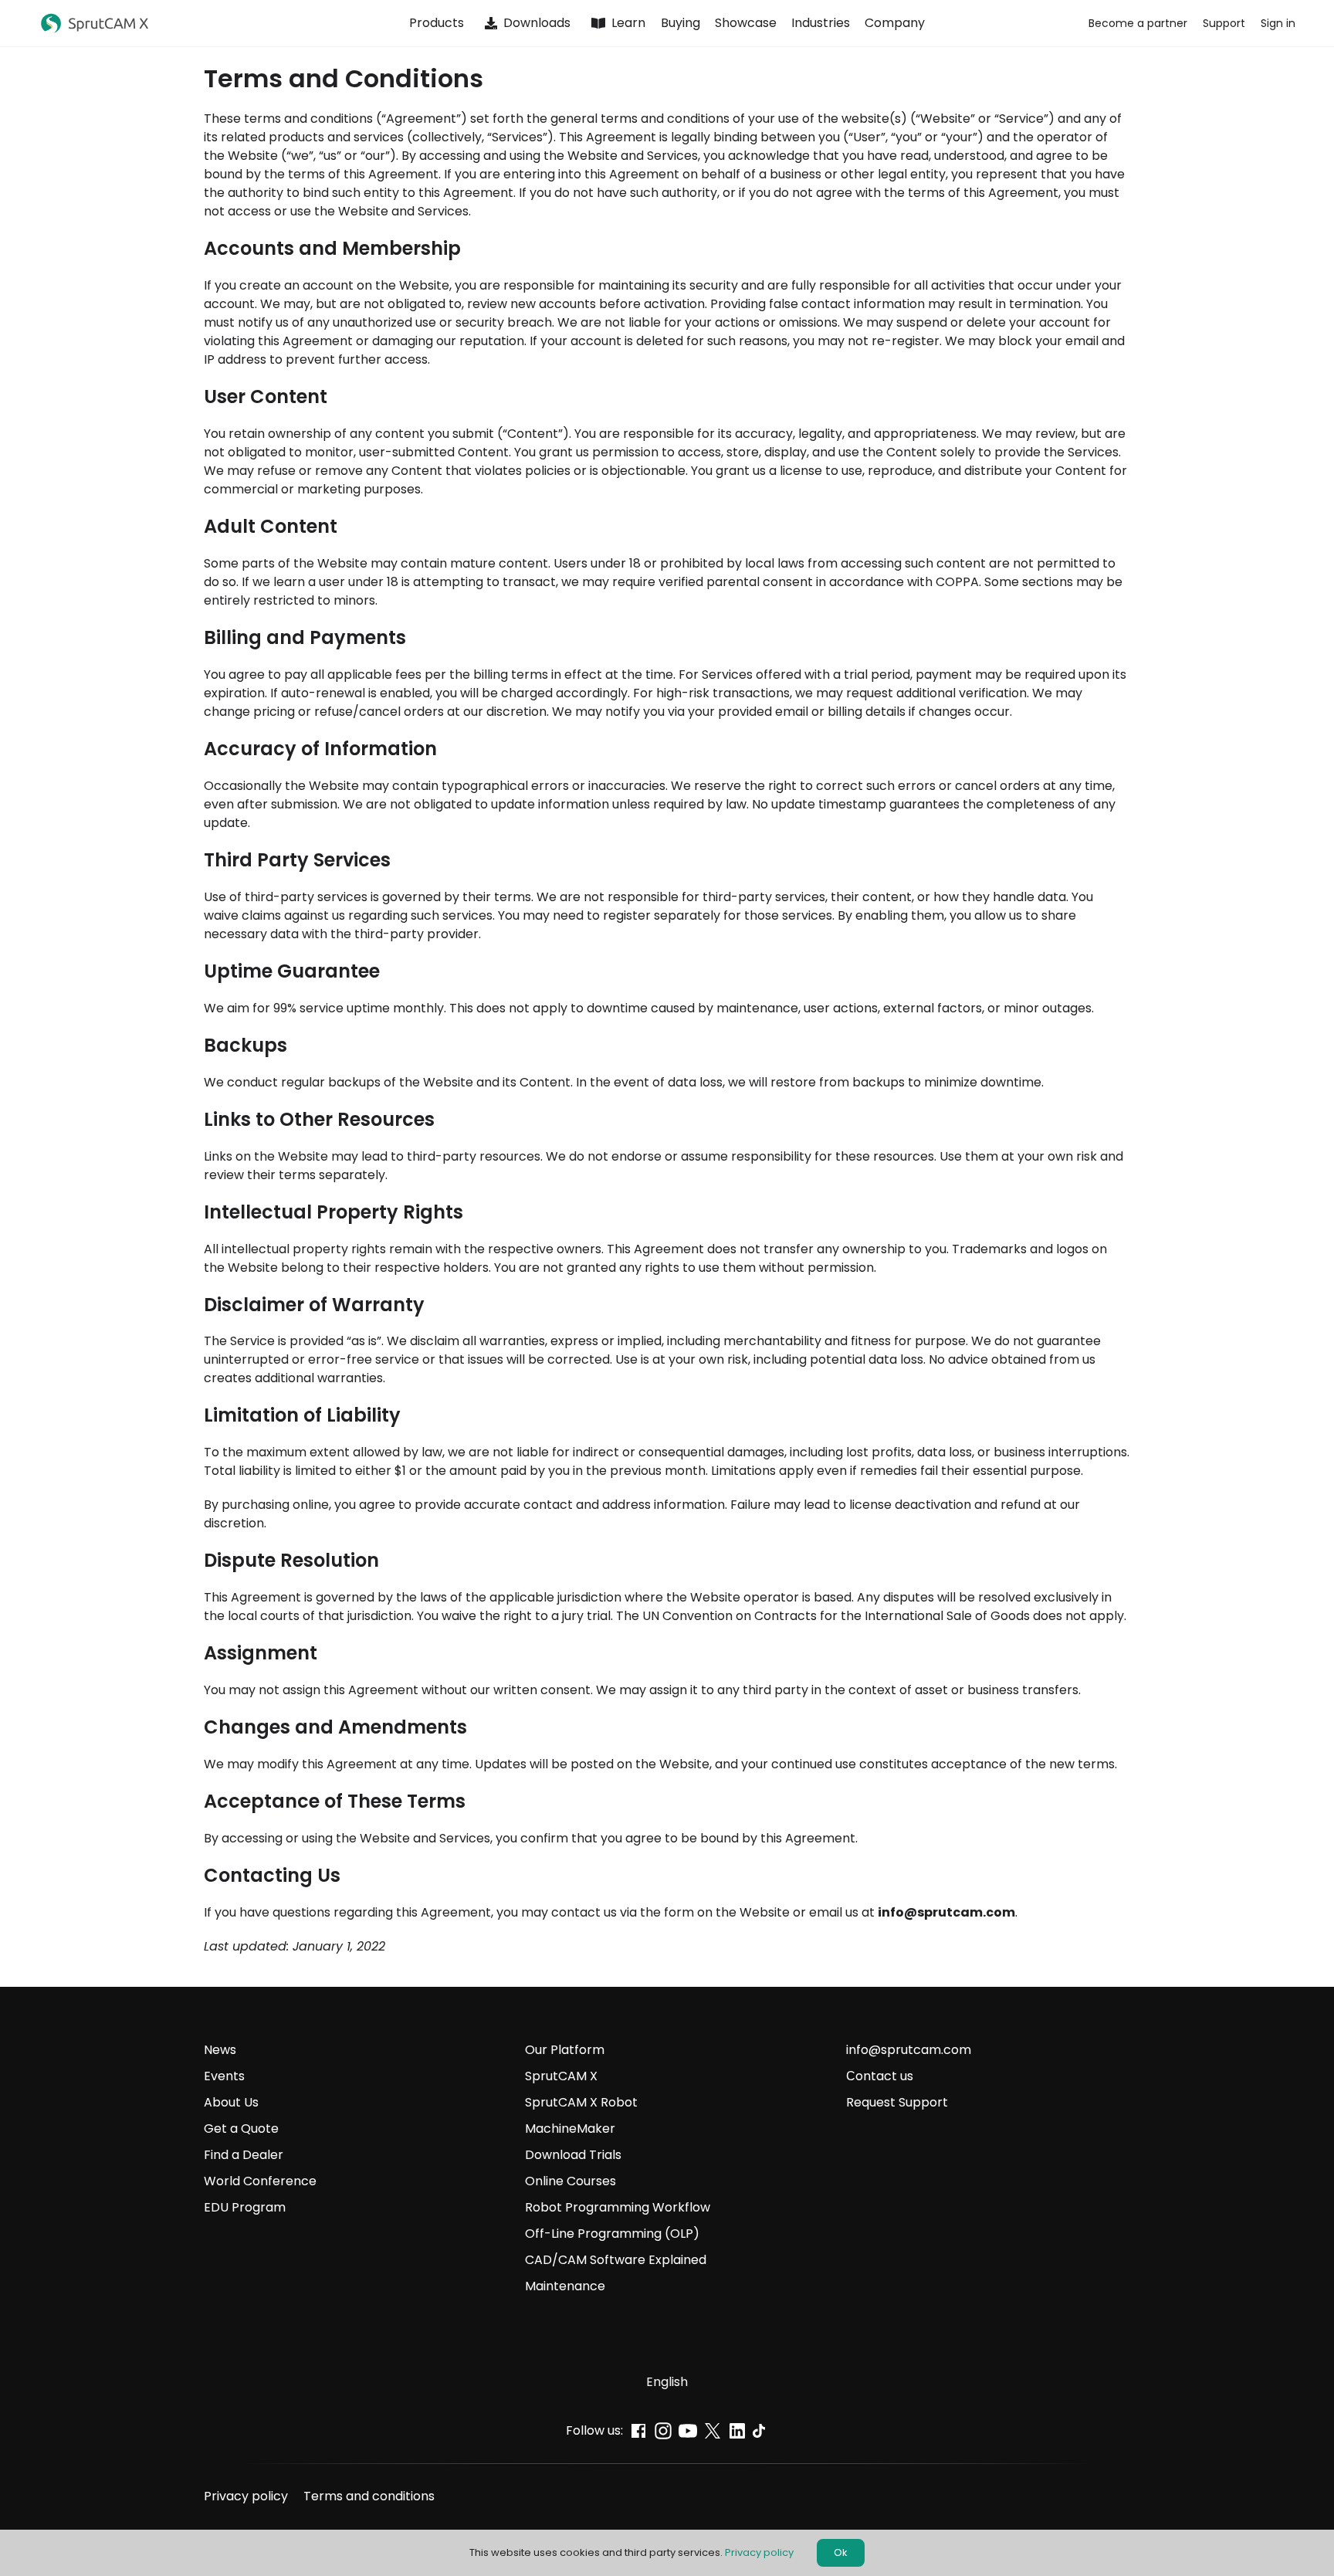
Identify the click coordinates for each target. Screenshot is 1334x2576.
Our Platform (565, 2050)
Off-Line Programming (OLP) (612, 2234)
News (220, 2050)
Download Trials (573, 2155)
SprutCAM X (561, 2076)
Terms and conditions (369, 2496)
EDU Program (245, 2207)
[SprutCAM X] (168, 24)
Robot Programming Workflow (618, 2207)
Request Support (897, 2102)
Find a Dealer (244, 2155)
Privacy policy (246, 2496)
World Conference (260, 2181)
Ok (841, 2552)
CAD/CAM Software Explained (616, 2260)
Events (224, 2076)
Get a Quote (241, 2129)
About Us (231, 2102)
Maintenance (567, 2286)
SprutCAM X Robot (581, 2102)
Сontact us (880, 2076)
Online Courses (571, 2181)
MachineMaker (570, 2129)
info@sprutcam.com (946, 1912)
